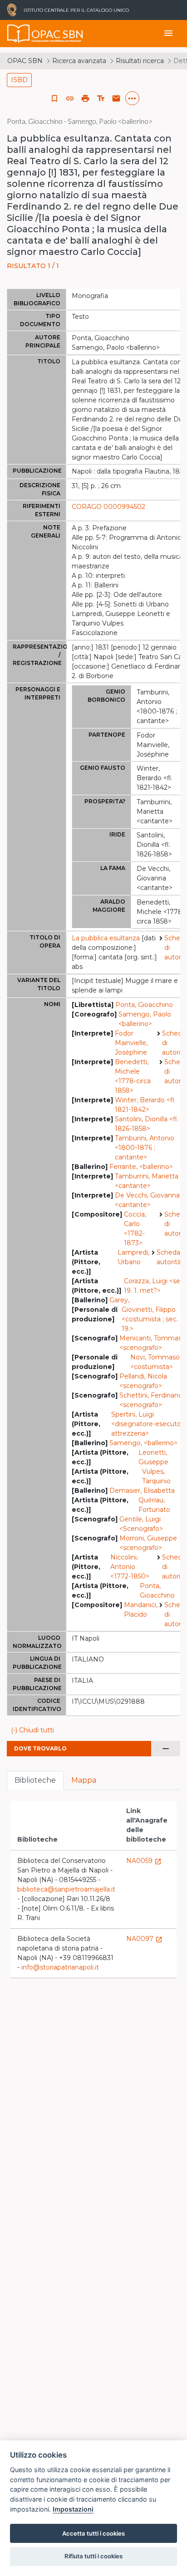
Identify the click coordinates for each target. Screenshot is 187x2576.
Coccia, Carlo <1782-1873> (135, 1229)
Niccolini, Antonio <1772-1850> (130, 1567)
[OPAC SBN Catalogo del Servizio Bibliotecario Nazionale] (19, 34)
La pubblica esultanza (106, 938)
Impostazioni (73, 2509)
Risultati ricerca (140, 61)
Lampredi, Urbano (133, 1257)
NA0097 (144, 1939)
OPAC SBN (25, 61)
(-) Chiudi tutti (32, 1730)
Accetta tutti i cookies (93, 2533)
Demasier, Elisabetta (142, 1491)
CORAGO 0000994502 (108, 507)
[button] (70, 98)
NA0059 (144, 1861)
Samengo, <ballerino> (143, 1443)
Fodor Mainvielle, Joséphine (131, 1043)
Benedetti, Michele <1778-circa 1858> (133, 1076)
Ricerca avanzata (79, 61)
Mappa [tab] (84, 1780)
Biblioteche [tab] (35, 1780)
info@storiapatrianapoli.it (60, 1967)
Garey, (119, 1300)
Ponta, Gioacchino (144, 1005)
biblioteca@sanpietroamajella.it (66, 1889)
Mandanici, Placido (141, 1610)
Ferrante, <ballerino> (141, 1167)
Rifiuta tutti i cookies (93, 2556)
